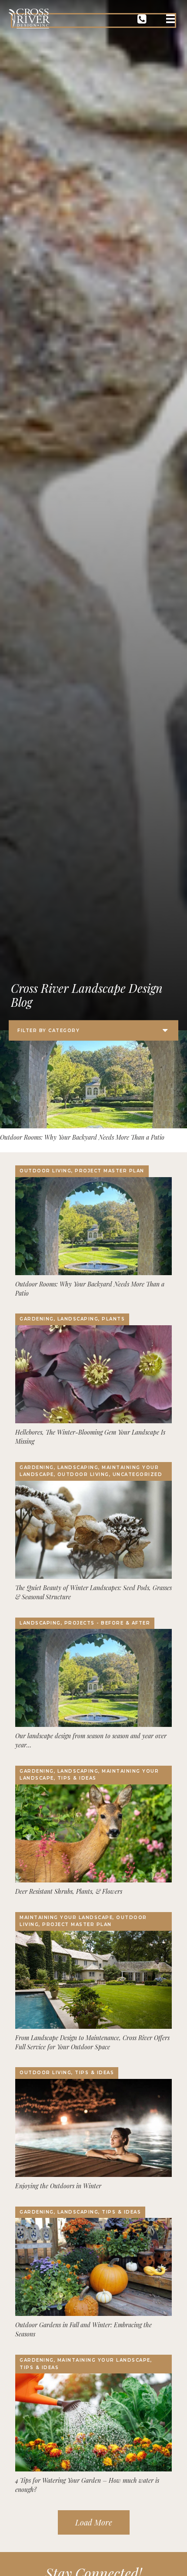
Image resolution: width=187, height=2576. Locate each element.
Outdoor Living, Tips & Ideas (67, 2073)
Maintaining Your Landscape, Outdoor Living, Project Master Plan (83, 1921)
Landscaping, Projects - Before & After (85, 1623)
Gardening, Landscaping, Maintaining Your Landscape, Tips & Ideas (89, 1775)
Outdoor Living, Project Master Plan (82, 1171)
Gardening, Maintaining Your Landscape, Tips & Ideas (86, 2364)
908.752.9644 (142, 20)
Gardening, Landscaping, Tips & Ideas (80, 2212)
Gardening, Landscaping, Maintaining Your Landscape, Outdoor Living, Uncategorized (91, 1471)
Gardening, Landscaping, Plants (72, 1319)
